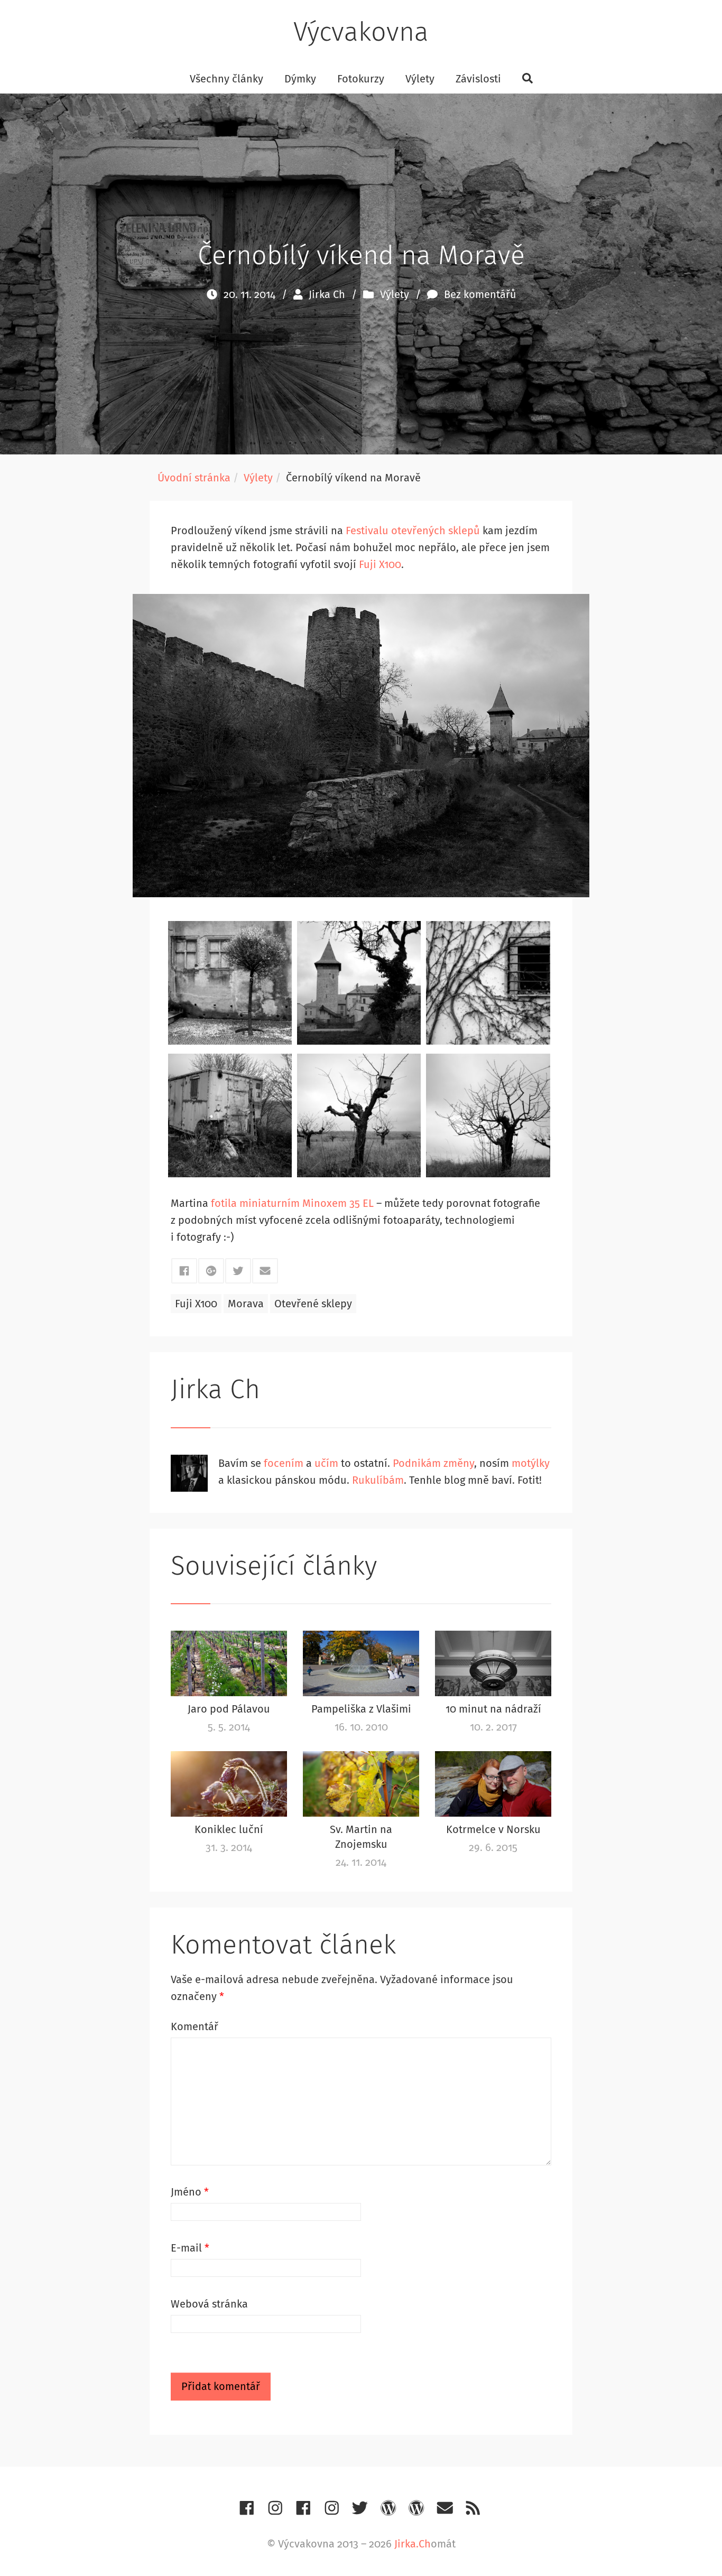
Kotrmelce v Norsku (493, 1829)
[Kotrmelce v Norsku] (493, 1784)
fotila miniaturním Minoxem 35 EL (292, 1203)
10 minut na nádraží (493, 1709)
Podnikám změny (433, 1463)
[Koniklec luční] (229, 1784)
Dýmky (300, 79)
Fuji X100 (380, 564)
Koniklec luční (229, 1829)
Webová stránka (209, 2304)
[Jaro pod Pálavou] (229, 1663)
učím (326, 1463)
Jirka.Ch (413, 2544)
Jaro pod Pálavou (229, 1709)
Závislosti (478, 79)
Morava (246, 1304)
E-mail (190, 2248)
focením (284, 1463)
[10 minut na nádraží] (493, 1663)
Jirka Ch (327, 294)
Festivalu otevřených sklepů (413, 531)
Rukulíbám (378, 1480)
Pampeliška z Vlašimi (361, 1709)
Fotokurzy (361, 79)
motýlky (531, 1463)
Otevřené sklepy (313, 1304)
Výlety (420, 79)
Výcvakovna (361, 32)
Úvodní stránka (194, 478)
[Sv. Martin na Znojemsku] (361, 1784)
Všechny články (226, 79)
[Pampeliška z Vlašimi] (361, 1663)
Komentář (195, 2026)
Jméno (190, 2192)
